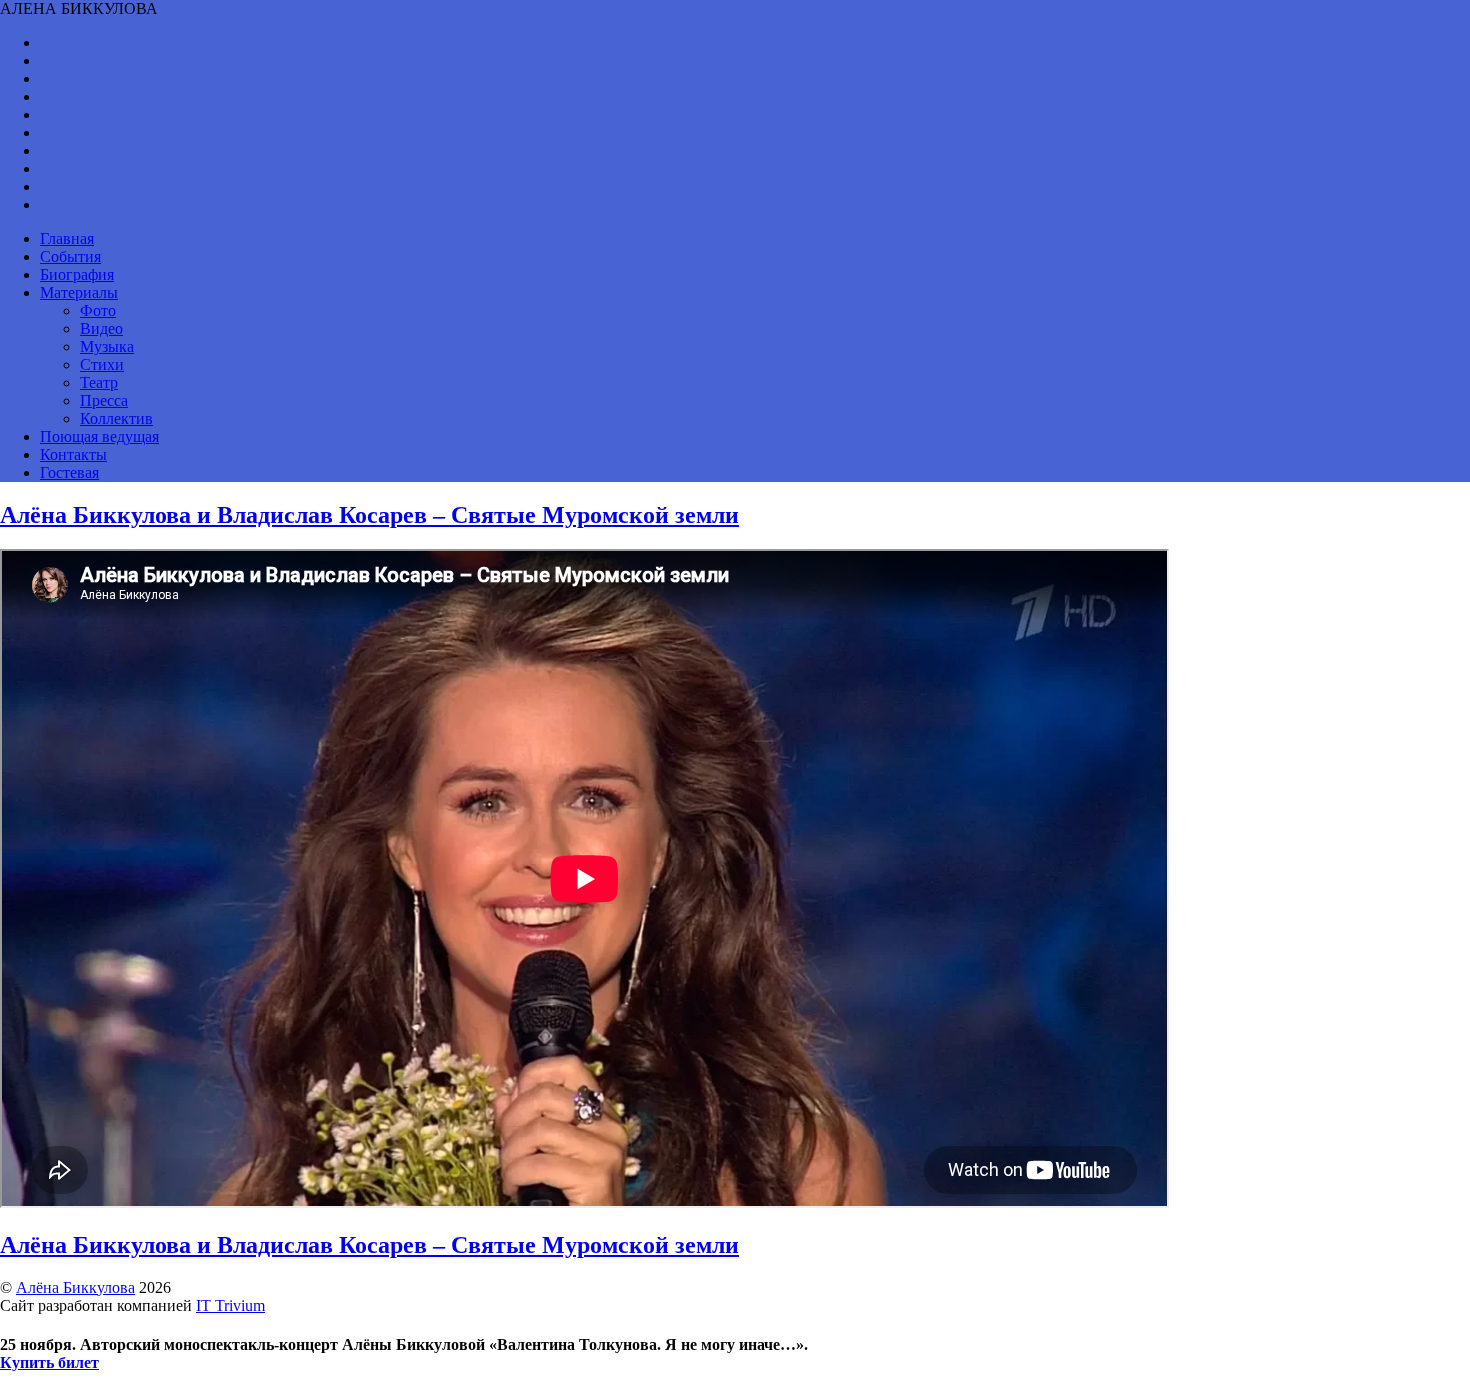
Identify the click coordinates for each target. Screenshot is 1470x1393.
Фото (98, 310)
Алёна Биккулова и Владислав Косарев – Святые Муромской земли (369, 515)
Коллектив (116, 418)
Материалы (79, 292)
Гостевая (69, 472)
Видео (101, 328)
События (70, 256)
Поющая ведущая (99, 436)
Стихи (102, 364)
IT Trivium (230, 1305)
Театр (99, 382)
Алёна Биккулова (75, 1287)
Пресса (104, 400)
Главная (67, 238)
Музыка (107, 346)
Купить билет (49, 1362)
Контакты (73, 454)
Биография (77, 274)
